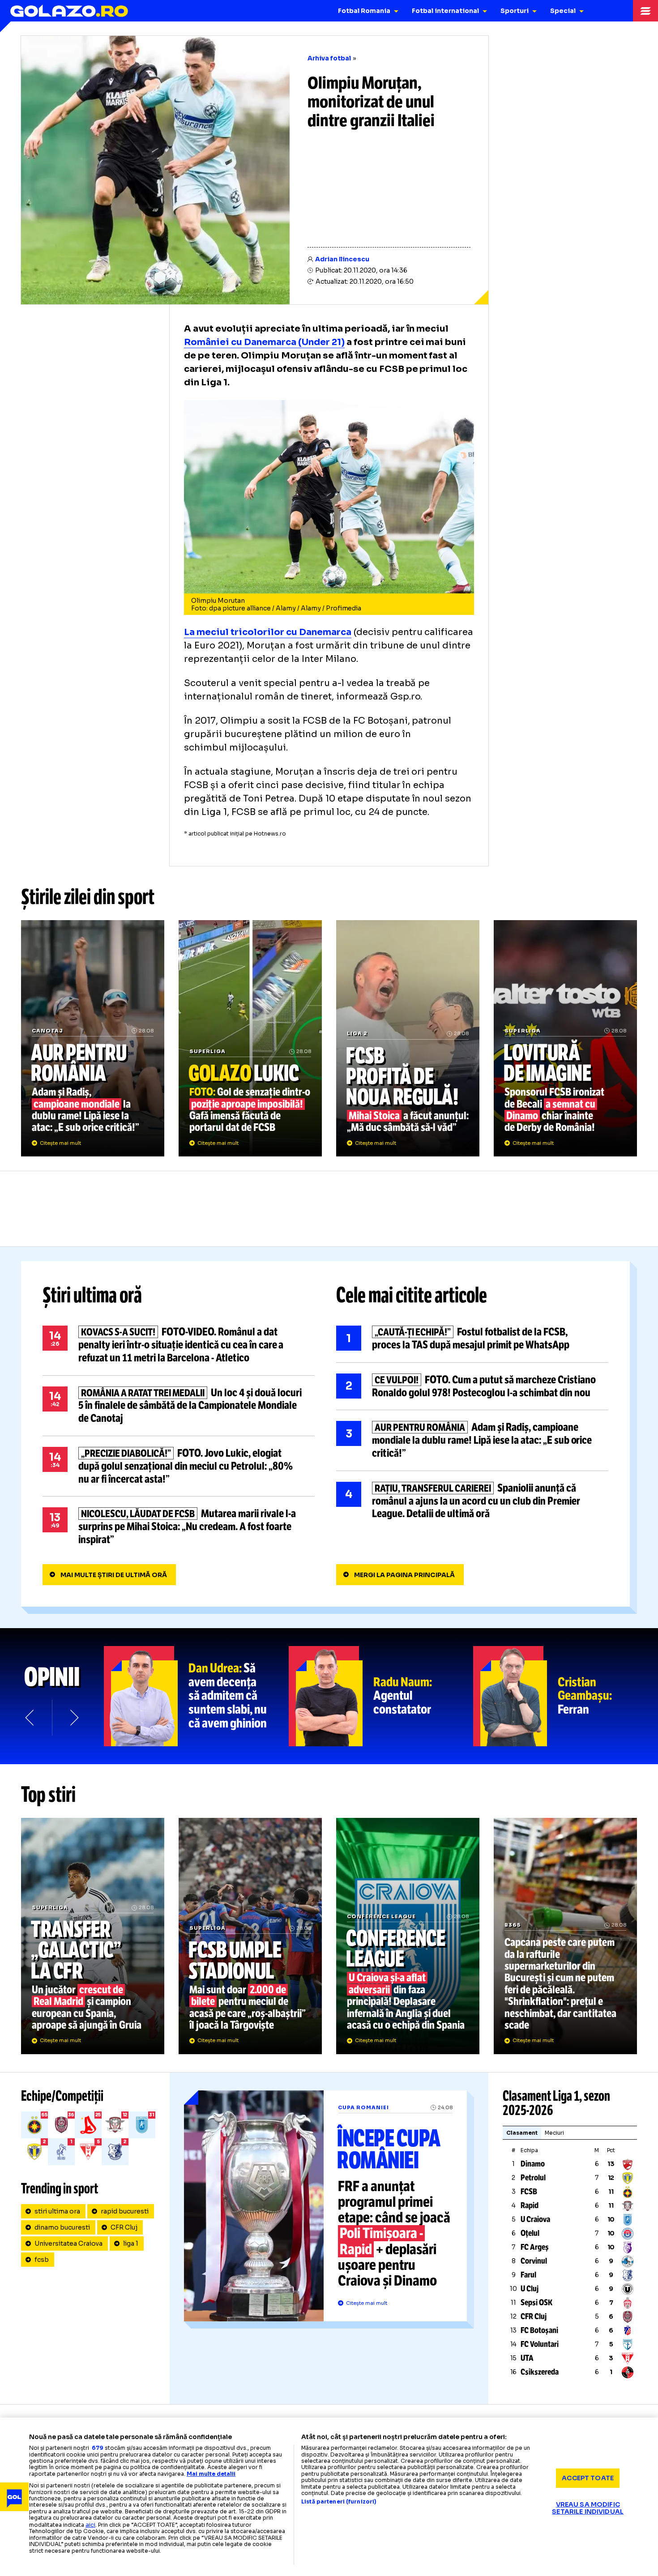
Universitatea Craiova (68, 2243)
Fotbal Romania (364, 11)
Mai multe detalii (211, 2474)
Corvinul (534, 2261)
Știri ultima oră (92, 1295)
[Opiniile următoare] (73, 1718)
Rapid (530, 2205)
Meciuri (554, 2133)
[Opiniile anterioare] (30, 1718)
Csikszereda (540, 2372)
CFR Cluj (124, 2227)
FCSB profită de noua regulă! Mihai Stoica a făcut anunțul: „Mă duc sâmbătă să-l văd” (408, 1038)
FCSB (529, 2192)
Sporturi (515, 11)
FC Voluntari (540, 2344)
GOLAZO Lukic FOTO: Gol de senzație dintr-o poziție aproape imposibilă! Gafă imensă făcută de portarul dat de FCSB (250, 1038)
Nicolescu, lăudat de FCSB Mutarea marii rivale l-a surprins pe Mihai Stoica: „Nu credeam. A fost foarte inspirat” (179, 1527)
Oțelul (530, 2233)
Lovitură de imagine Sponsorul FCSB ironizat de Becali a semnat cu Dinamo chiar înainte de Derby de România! (565, 1038)
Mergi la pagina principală (404, 1575)
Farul (528, 2275)
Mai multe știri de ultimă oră (114, 1575)
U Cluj (530, 2289)
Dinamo (533, 2164)
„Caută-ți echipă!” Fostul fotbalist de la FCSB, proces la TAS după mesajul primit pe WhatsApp (472, 1339)
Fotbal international (445, 11)
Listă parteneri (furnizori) (339, 2502)
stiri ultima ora (57, 2211)
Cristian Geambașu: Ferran (566, 1696)
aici (90, 2525)
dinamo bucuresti (62, 2227)
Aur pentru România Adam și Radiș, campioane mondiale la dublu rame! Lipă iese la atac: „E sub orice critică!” (93, 1038)
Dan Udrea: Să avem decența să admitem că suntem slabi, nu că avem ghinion (196, 1696)
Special (563, 11)
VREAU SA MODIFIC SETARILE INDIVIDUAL (588, 2508)
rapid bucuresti (125, 2211)
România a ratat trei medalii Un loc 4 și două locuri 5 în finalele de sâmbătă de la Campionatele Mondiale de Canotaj (179, 1406)
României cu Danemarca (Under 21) (264, 342)
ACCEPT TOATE (588, 2478)
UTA (527, 2358)
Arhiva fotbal (329, 58)
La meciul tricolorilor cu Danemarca (268, 632)
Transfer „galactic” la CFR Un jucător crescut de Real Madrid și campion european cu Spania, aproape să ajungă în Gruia (93, 1936)
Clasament (522, 2133)
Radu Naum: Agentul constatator (381, 1696)
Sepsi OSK (536, 2303)
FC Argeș (535, 2247)
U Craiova (535, 2219)
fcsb (42, 2260)
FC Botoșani (539, 2330)
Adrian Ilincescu (342, 259)
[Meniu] (645, 11)
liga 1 (131, 2243)
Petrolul (533, 2178)
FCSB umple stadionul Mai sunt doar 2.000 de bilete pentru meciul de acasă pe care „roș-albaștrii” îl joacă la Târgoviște (250, 1936)
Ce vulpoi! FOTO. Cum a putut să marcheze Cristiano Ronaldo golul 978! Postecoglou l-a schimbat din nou (472, 1386)
